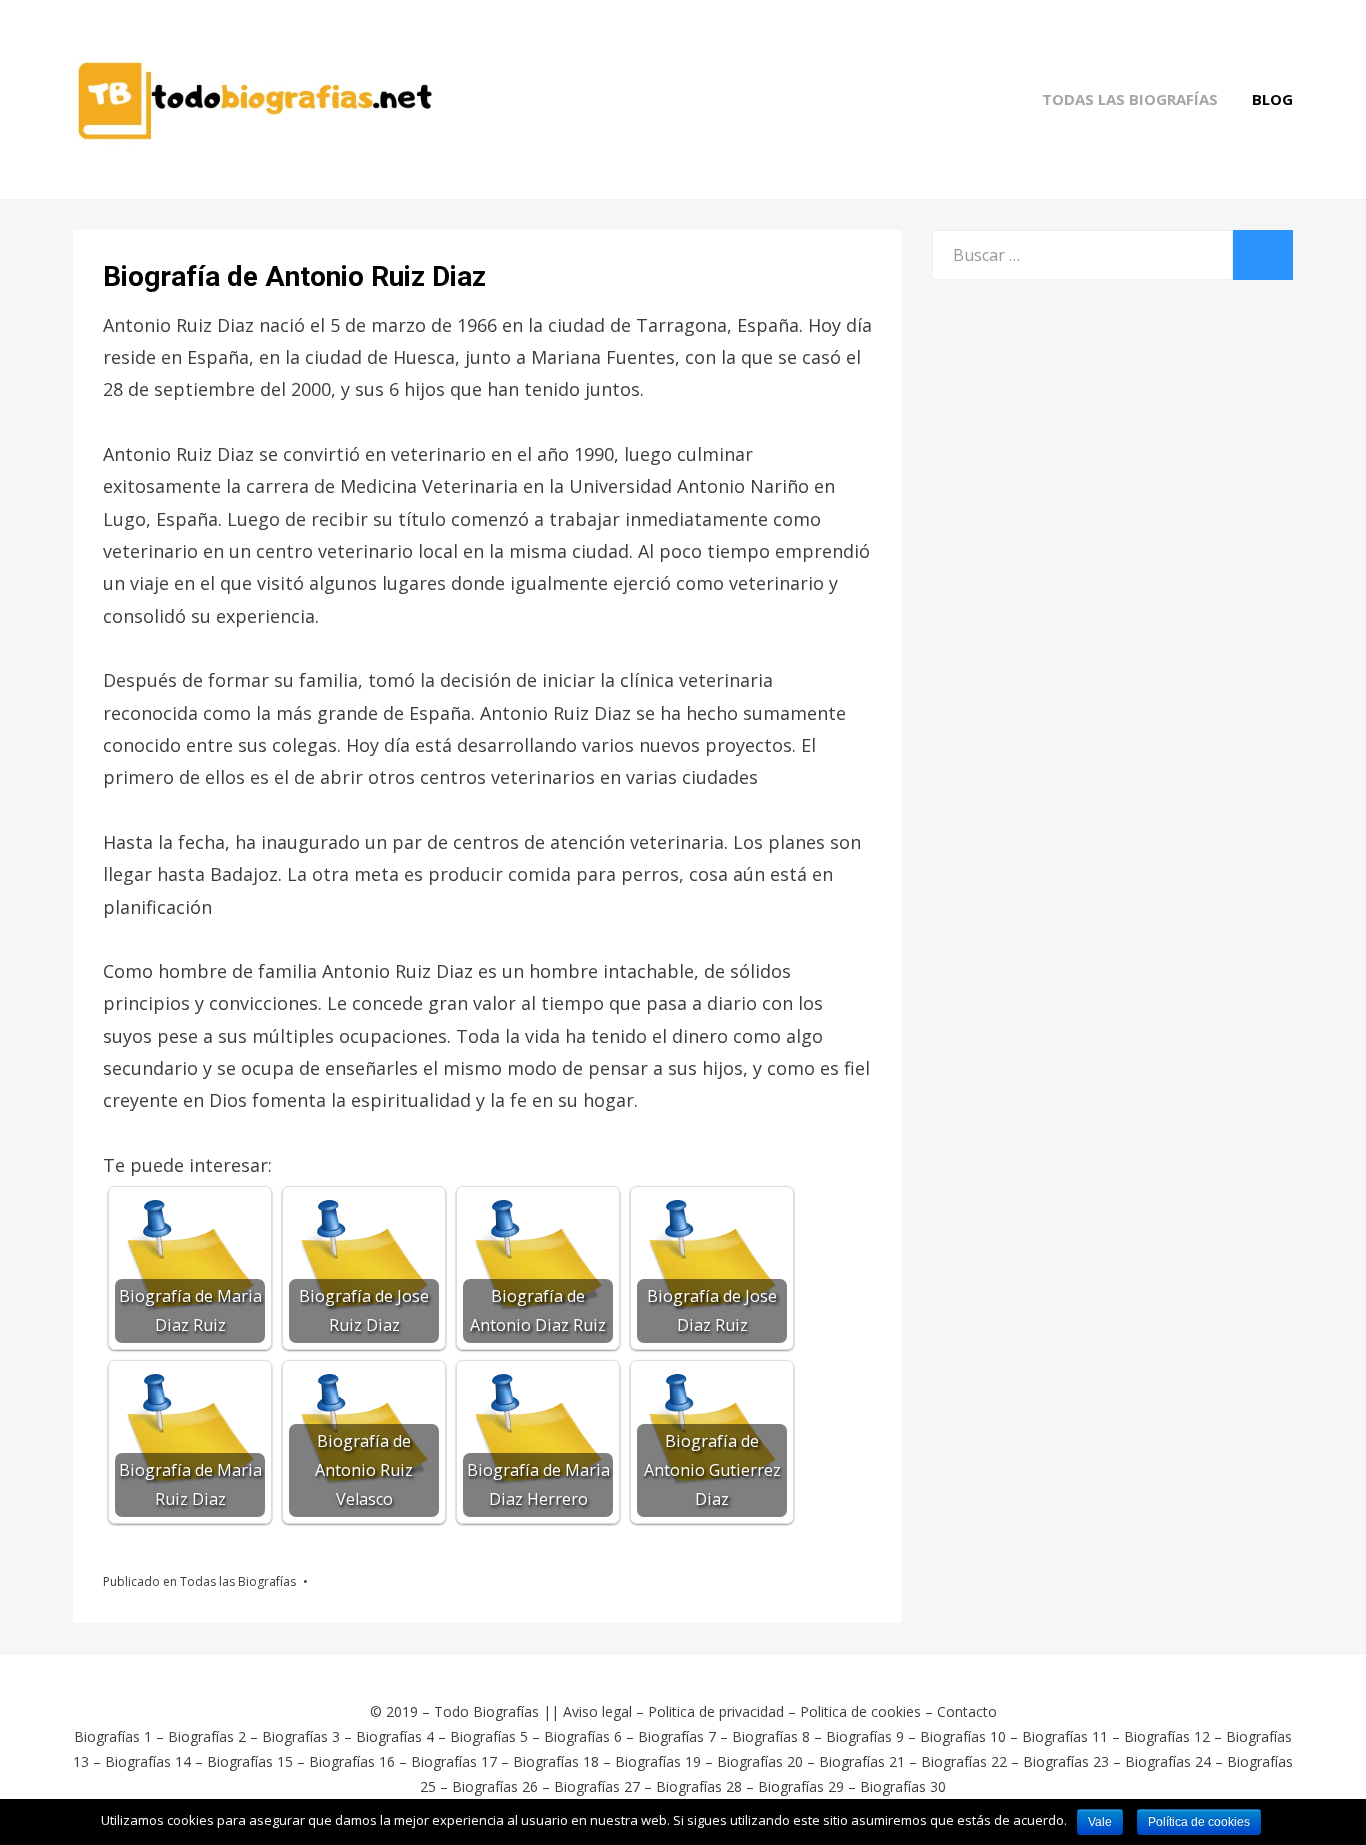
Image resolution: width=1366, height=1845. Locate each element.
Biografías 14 (148, 1761)
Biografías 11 (1065, 1736)
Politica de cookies (860, 1711)
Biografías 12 (1167, 1736)
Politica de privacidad (716, 1711)
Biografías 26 (495, 1786)
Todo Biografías (486, 1711)
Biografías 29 (801, 1786)
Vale (1100, 1822)
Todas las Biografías (1130, 99)
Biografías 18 (556, 1761)
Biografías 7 (677, 1736)
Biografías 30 (903, 1786)
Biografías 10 (963, 1736)
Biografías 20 (760, 1761)
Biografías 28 (699, 1786)
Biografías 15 (250, 1761)
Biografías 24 (1168, 1761)
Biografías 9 (865, 1736)
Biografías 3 (301, 1736)
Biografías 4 (395, 1736)
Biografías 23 (1066, 1761)
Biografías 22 (964, 1761)
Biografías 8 (771, 1736)
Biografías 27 (597, 1786)
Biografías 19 (658, 1761)
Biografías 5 (489, 1736)
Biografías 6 (583, 1736)
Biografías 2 (207, 1736)
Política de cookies (1199, 1822)
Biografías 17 (454, 1761)
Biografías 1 (113, 1736)
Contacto (967, 1711)
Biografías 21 (862, 1761)
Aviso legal (597, 1711)
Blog (1272, 99)
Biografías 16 (352, 1761)
